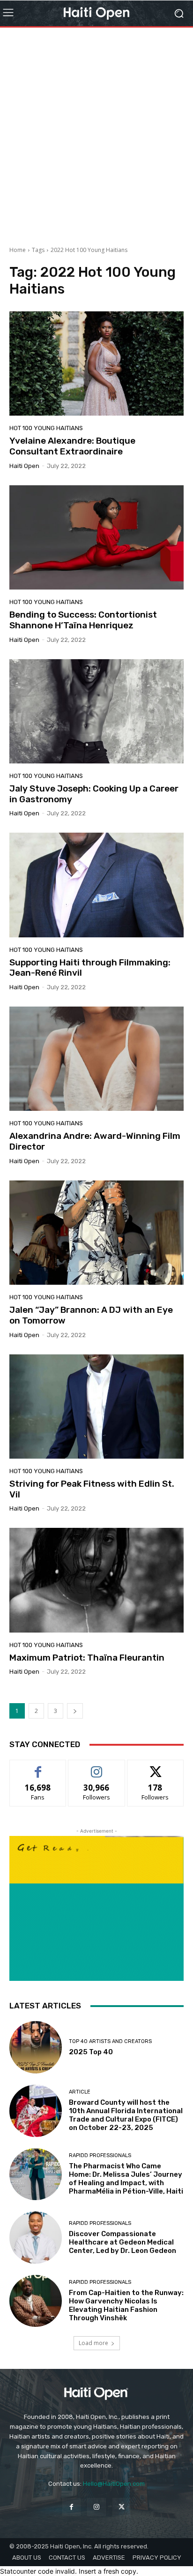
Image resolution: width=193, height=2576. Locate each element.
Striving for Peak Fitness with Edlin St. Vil (92, 1489)
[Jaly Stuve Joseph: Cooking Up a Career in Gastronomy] (96, 711)
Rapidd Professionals (100, 2155)
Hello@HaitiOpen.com (114, 2484)
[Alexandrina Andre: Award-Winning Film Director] (96, 1059)
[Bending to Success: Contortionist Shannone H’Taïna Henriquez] (96, 537)
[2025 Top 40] (36, 2047)
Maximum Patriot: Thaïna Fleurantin (87, 1658)
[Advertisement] (96, 133)
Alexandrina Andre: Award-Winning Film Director (95, 1141)
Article (80, 2092)
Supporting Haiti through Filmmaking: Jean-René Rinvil (90, 968)
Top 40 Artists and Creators (110, 2041)
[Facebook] (71, 2507)
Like (38, 1767)
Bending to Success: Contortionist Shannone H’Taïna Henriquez (83, 620)
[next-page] (75, 1711)
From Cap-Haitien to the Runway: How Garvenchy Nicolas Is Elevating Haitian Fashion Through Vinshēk (126, 2305)
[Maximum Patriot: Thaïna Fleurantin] (96, 1580)
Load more (93, 2343)
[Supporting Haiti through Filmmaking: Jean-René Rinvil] (96, 885)
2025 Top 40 (91, 2052)
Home (18, 250)
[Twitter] (122, 2507)
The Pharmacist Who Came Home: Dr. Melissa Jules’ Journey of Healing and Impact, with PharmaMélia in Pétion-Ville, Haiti (126, 2179)
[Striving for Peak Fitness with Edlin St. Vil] (96, 1407)
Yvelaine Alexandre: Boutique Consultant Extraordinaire (72, 446)
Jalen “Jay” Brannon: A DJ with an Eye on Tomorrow (91, 1315)
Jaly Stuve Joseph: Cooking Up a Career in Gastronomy (94, 794)
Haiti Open (24, 466)
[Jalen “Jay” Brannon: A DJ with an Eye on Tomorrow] (96, 1233)
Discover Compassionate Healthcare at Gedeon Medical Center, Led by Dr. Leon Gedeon (122, 2242)
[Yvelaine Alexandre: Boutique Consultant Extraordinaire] (96, 363)
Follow (97, 1767)
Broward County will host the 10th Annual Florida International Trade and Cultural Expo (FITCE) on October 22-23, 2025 (126, 2115)
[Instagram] (96, 2507)
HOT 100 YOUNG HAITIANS (46, 428)
